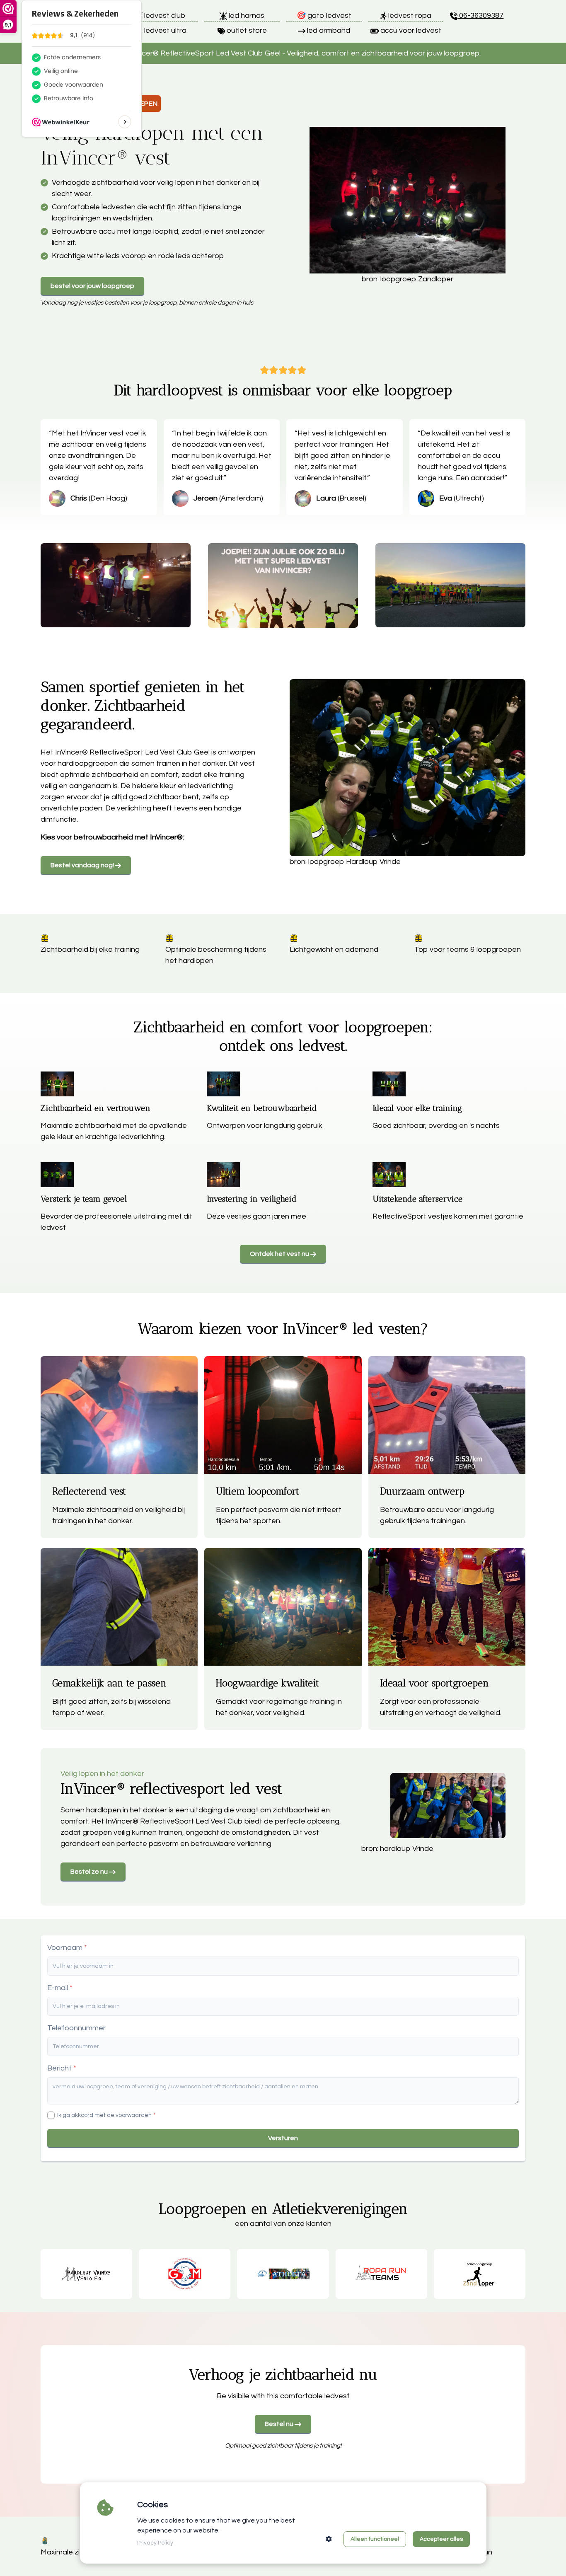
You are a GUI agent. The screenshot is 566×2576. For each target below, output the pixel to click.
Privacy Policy (155, 2543)
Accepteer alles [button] (441, 2539)
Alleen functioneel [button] (375, 2539)
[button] (329, 2539)
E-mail (58, 1988)
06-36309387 (480, 16)
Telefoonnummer (76, 2028)
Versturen (283, 2138)
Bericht (59, 2068)
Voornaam (65, 1948)
